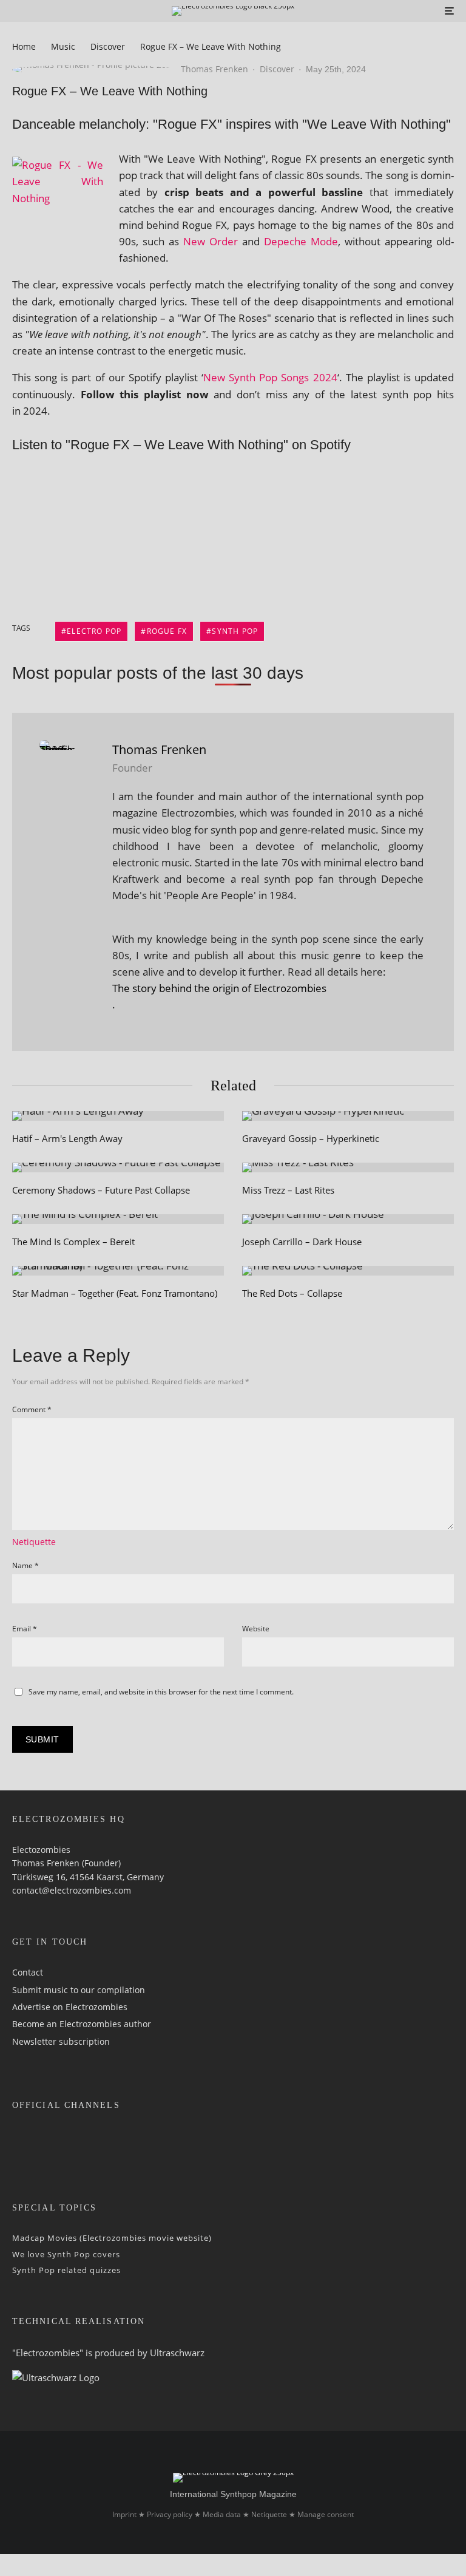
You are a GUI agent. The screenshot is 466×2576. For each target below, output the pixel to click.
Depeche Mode (301, 241)
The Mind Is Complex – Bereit (73, 1242)
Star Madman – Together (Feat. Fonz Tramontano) (115, 1293)
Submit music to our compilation (79, 1990)
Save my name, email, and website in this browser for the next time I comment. (161, 1692)
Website (256, 1629)
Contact (28, 1972)
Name (25, 1565)
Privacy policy (170, 2514)
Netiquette (34, 1542)
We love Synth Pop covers (66, 2254)
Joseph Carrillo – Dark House (302, 1242)
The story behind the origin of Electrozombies (219, 988)
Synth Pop (235, 631)
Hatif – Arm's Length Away (67, 1138)
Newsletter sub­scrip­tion (61, 2041)
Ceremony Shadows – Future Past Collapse (101, 1190)
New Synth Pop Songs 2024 (270, 377)
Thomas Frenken (214, 69)
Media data (222, 2514)
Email (25, 1629)
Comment (32, 1409)
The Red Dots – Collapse (292, 1293)
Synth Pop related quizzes (66, 2270)
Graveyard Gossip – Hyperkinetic (311, 1138)
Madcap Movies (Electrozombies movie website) (112, 2238)
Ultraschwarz (177, 2353)
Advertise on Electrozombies (70, 2007)
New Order (211, 241)
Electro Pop (94, 631)
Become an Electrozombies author (82, 2024)
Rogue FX (167, 631)
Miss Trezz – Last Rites (288, 1190)
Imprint (124, 2514)
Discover (277, 69)
